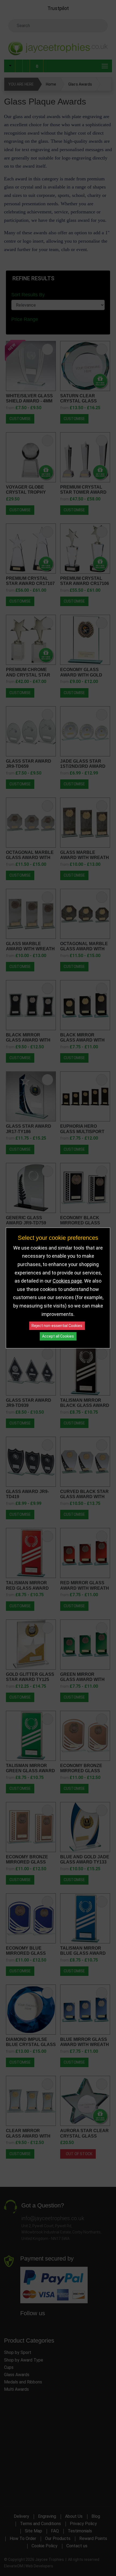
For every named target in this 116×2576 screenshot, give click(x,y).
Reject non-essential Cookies (57, 1326)
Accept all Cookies (58, 1336)
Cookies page (67, 1281)
